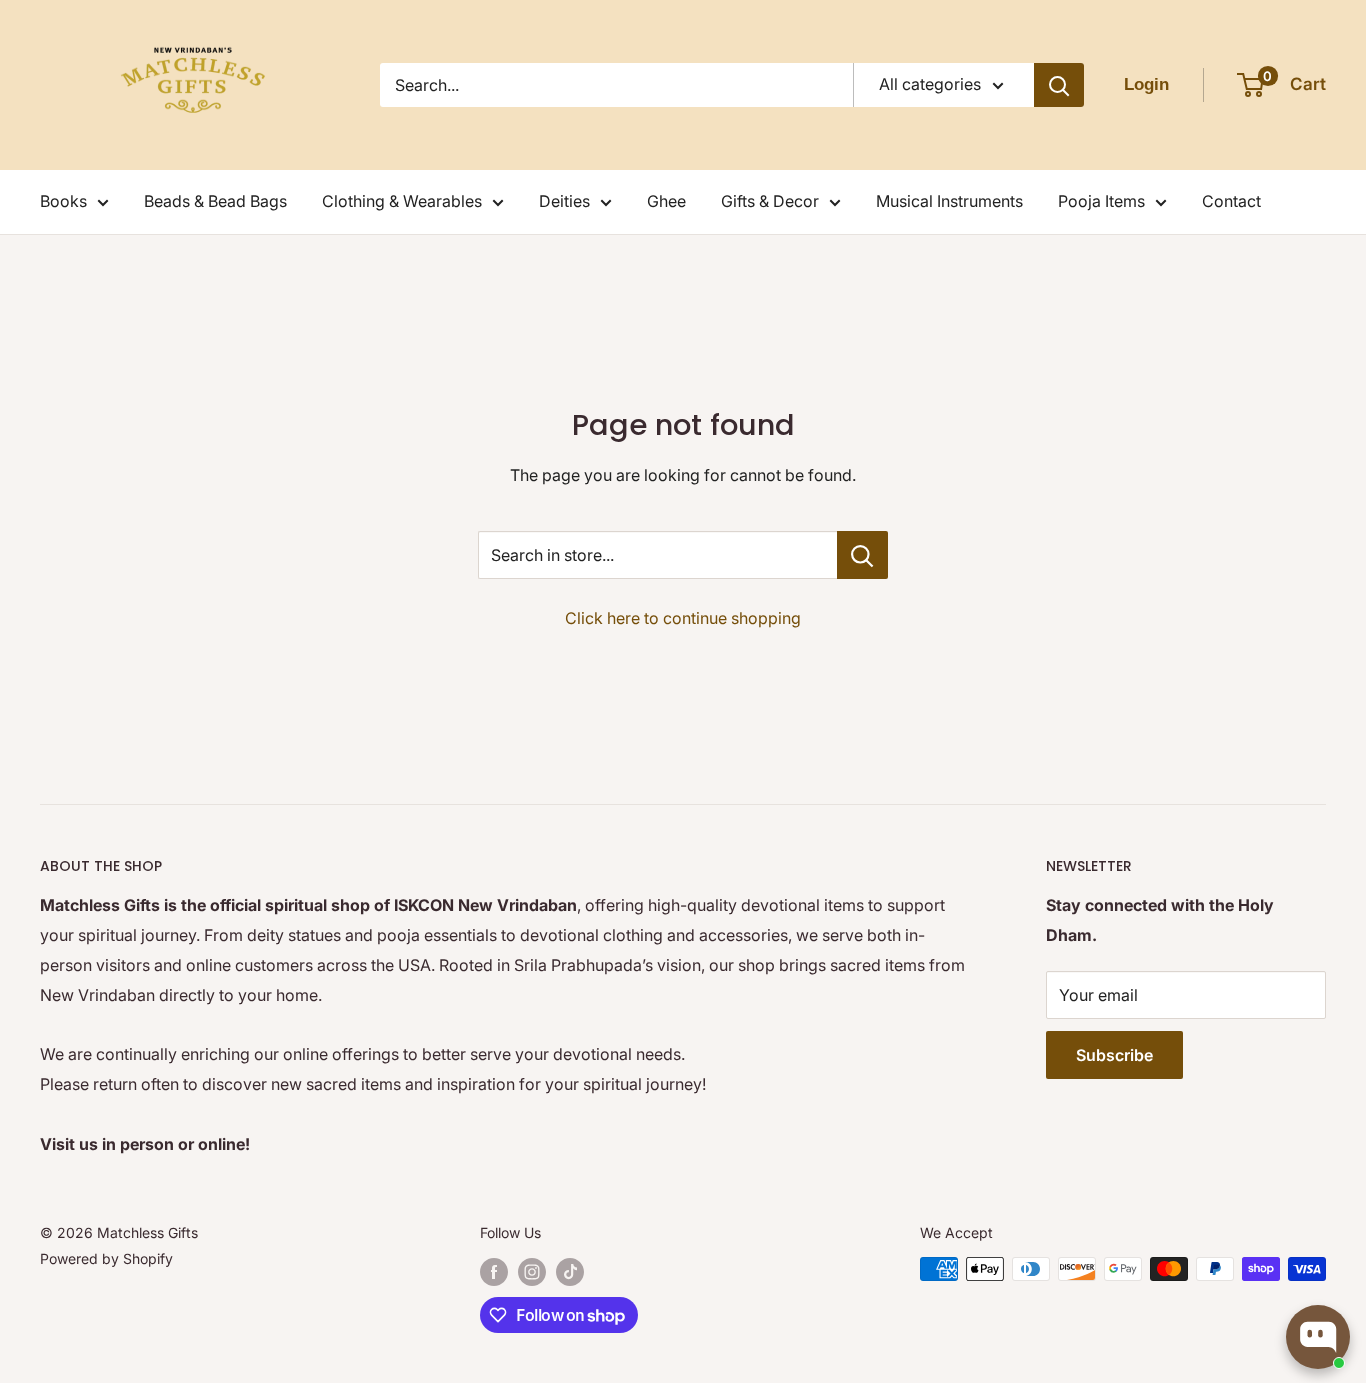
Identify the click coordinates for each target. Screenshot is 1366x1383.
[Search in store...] (862, 555)
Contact (1231, 201)
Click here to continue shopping (683, 618)
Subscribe (1114, 1055)
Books (63, 201)
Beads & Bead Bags (215, 201)
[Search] (1059, 85)
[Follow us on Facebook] (494, 1271)
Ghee (666, 201)
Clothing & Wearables (402, 201)
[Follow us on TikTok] (570, 1271)
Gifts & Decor (770, 201)
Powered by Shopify (106, 1258)
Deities (564, 201)
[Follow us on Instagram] (532, 1271)
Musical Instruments (949, 201)
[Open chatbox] (1318, 1337)
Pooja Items (1101, 201)
